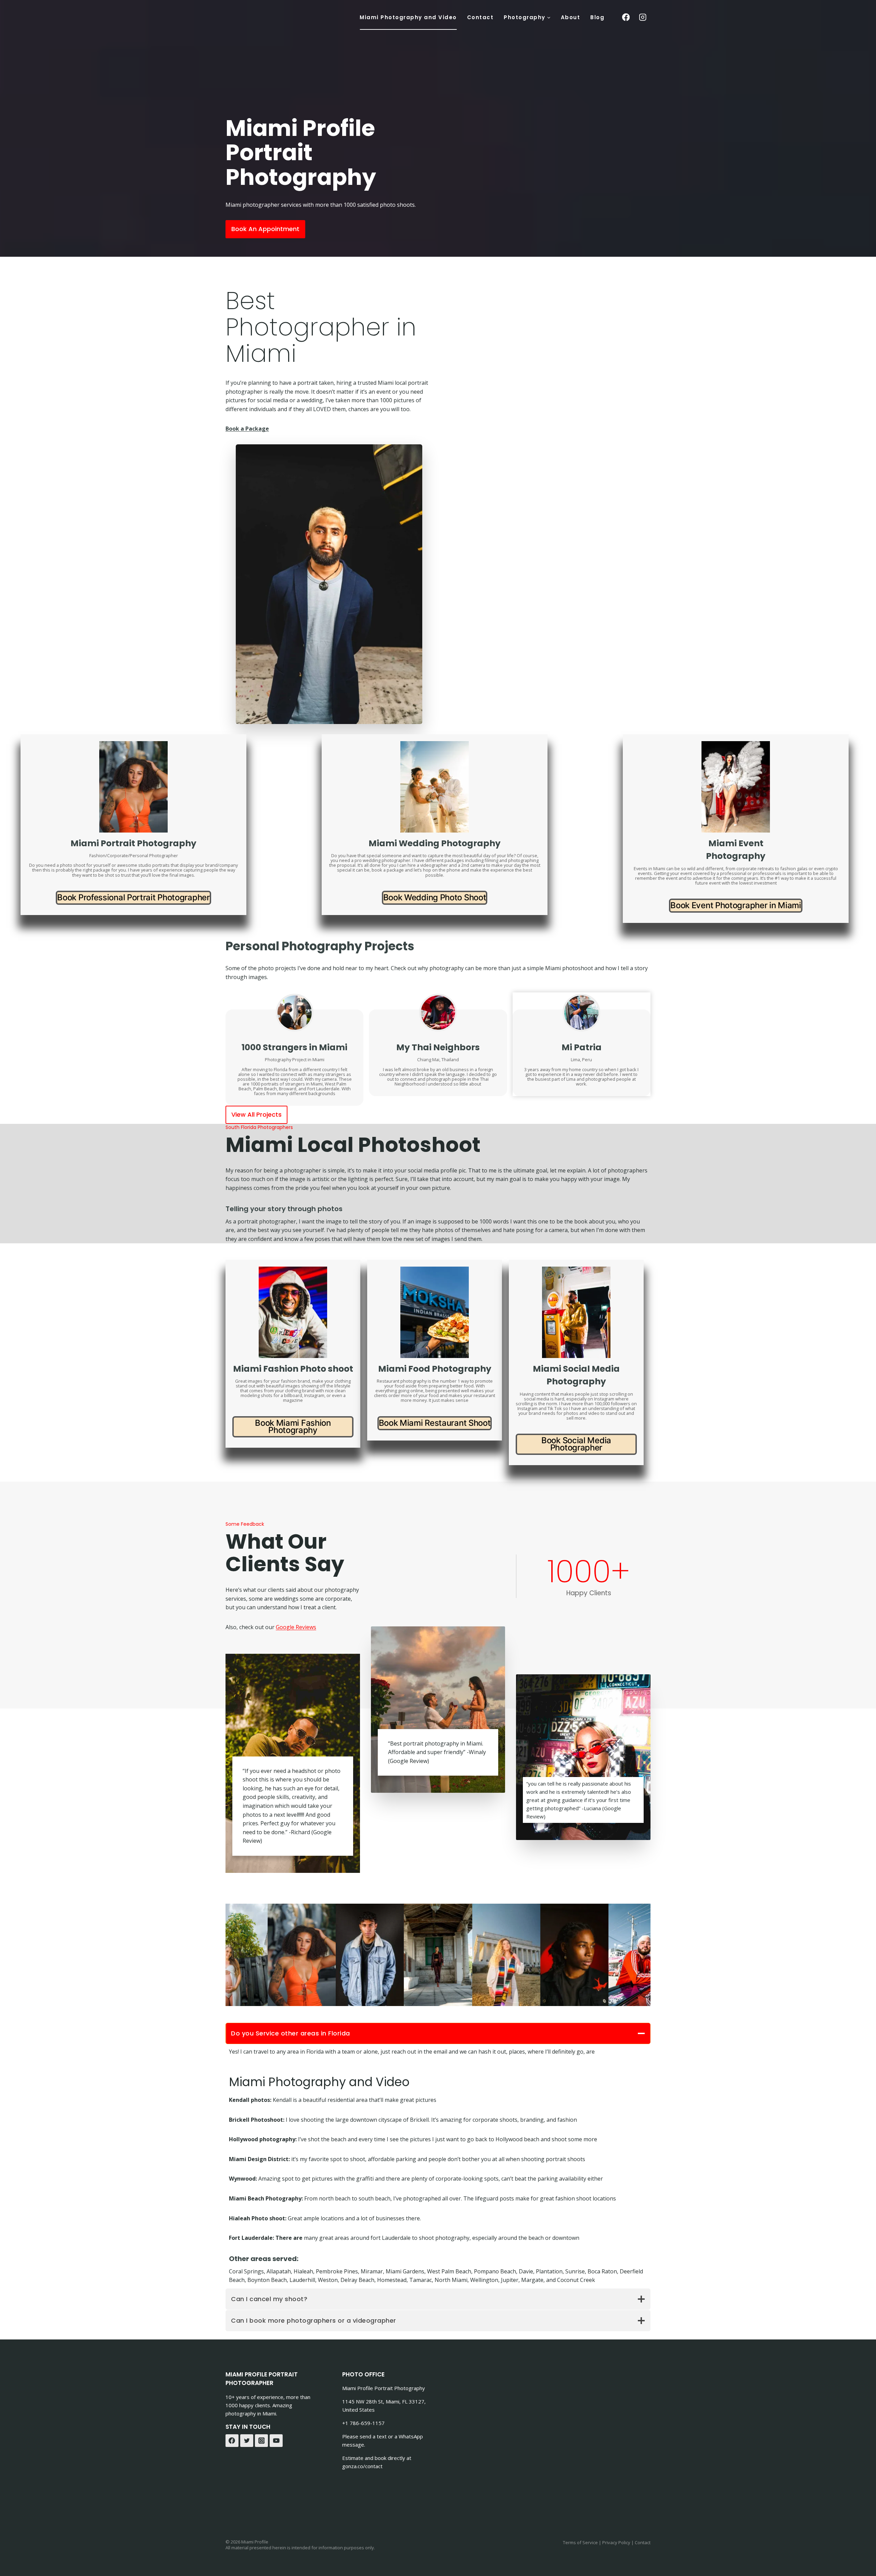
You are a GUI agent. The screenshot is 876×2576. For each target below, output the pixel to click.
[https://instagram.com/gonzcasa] (643, 17)
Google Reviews (296, 1627)
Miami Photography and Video (408, 17)
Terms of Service (580, 2542)
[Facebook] (232, 2441)
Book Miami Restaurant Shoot (435, 1423)
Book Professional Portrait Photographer (133, 897)
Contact (480, 17)
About (571, 17)
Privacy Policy (616, 2542)
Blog (597, 17)
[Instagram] (261, 2441)
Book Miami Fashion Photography (293, 1426)
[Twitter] (247, 2441)
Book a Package (247, 429)
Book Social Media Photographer (576, 1444)
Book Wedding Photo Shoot (435, 897)
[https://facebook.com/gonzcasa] (626, 17)
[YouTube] (276, 2441)
